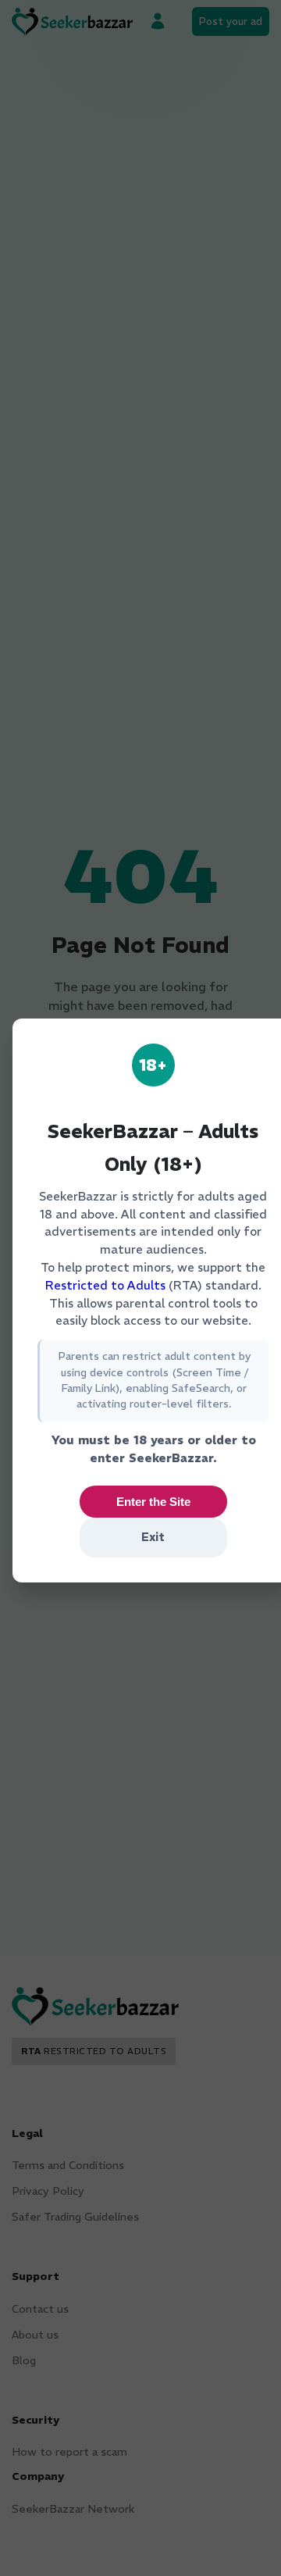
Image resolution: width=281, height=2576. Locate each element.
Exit (153, 1537)
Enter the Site (153, 1502)
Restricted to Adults (105, 1285)
